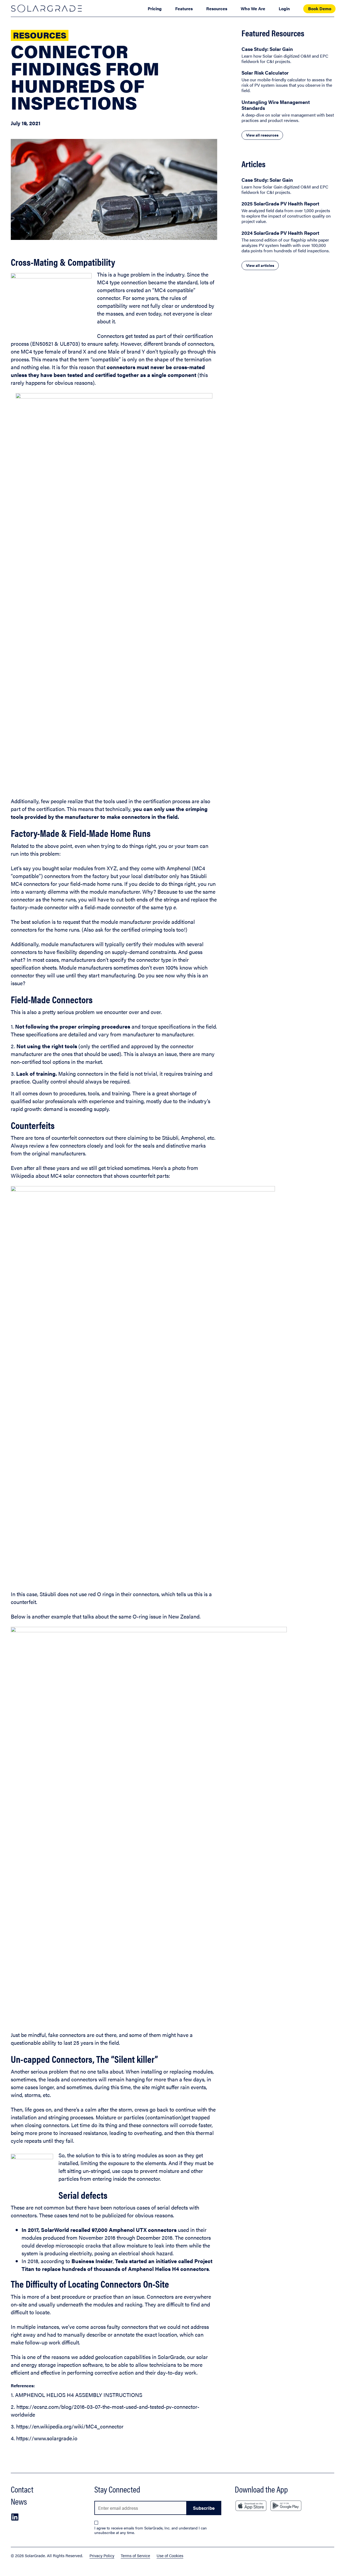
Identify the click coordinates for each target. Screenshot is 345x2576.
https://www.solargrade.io (47, 2438)
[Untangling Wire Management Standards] (288, 111)
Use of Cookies (170, 2555)
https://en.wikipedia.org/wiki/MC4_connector (70, 2426)
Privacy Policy (102, 2555)
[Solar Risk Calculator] (288, 81)
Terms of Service (135, 2555)
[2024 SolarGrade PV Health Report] (288, 242)
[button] (15, 2517)
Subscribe (204, 2508)
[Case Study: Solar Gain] (288, 55)
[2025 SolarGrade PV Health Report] (288, 212)
